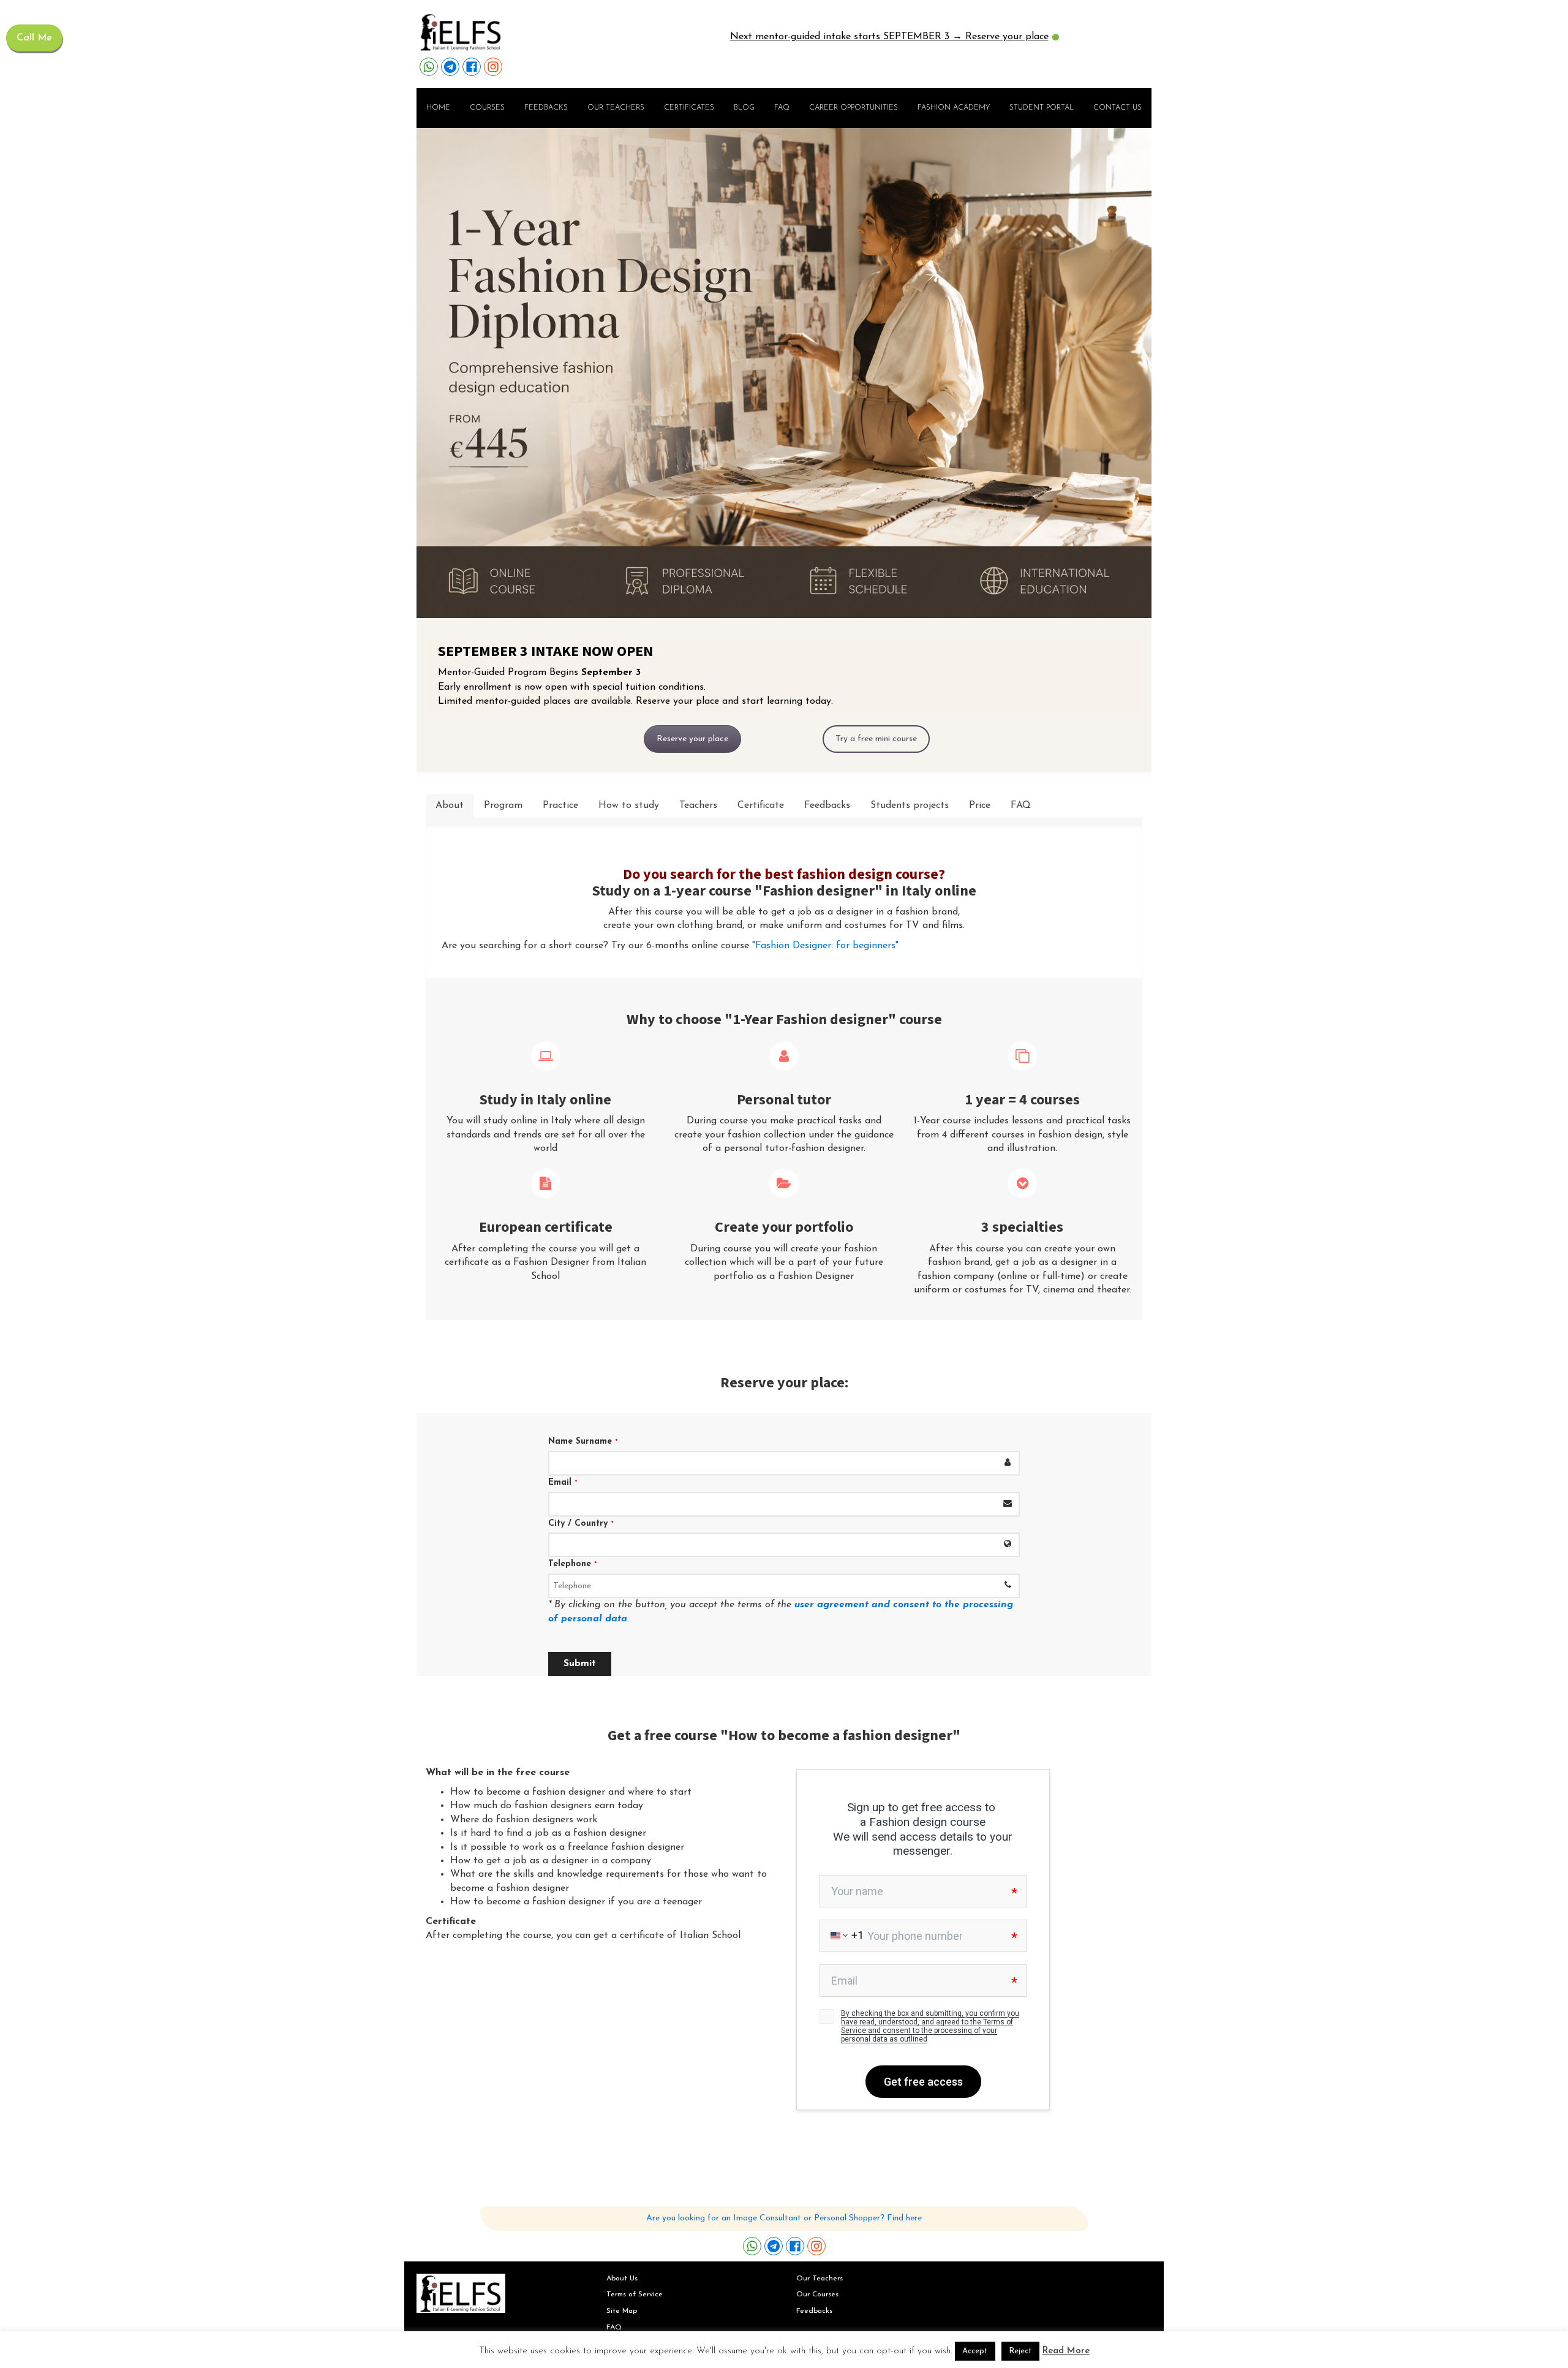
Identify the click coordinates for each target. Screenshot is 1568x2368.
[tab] (450, 805)
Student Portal (1042, 108)
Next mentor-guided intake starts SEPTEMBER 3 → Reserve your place (889, 37)
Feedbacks (546, 108)
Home (438, 108)
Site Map (622, 2311)
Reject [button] (1020, 2351)
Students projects (910, 805)
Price (980, 805)
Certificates (689, 108)
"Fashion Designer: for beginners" (824, 946)
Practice (560, 805)
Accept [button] (975, 2351)
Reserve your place (692, 739)
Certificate (761, 805)
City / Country (581, 1524)
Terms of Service (635, 2294)
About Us (622, 2279)
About (450, 805)
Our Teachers (820, 2279)
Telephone (573, 1564)
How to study (629, 805)
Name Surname (583, 1442)
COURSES (487, 108)
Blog (744, 108)
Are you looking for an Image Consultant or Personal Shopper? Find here (784, 2218)
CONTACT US (1118, 108)
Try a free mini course (876, 739)
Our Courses (817, 2294)
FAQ (782, 108)
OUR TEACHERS (616, 108)
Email (563, 1483)
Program (503, 805)
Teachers (698, 805)
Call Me (34, 38)
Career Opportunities (854, 108)
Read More (1066, 2351)
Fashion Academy (954, 108)
